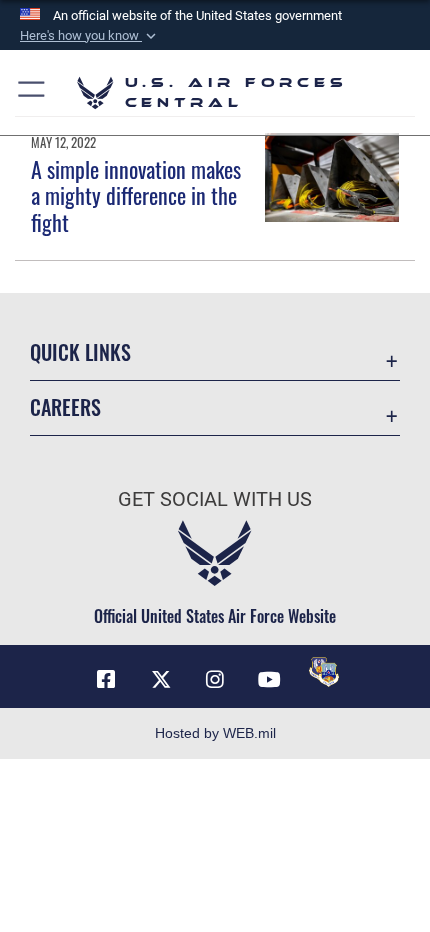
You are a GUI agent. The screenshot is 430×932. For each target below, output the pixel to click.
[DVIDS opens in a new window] (324, 672)
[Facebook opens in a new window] (106, 680)
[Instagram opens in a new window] (215, 680)
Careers (65, 407)
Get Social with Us (215, 499)
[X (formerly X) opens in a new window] (161, 680)
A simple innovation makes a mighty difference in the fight (136, 195)
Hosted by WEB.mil (215, 733)
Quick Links (80, 352)
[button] (90, 36)
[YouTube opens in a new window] (269, 680)
